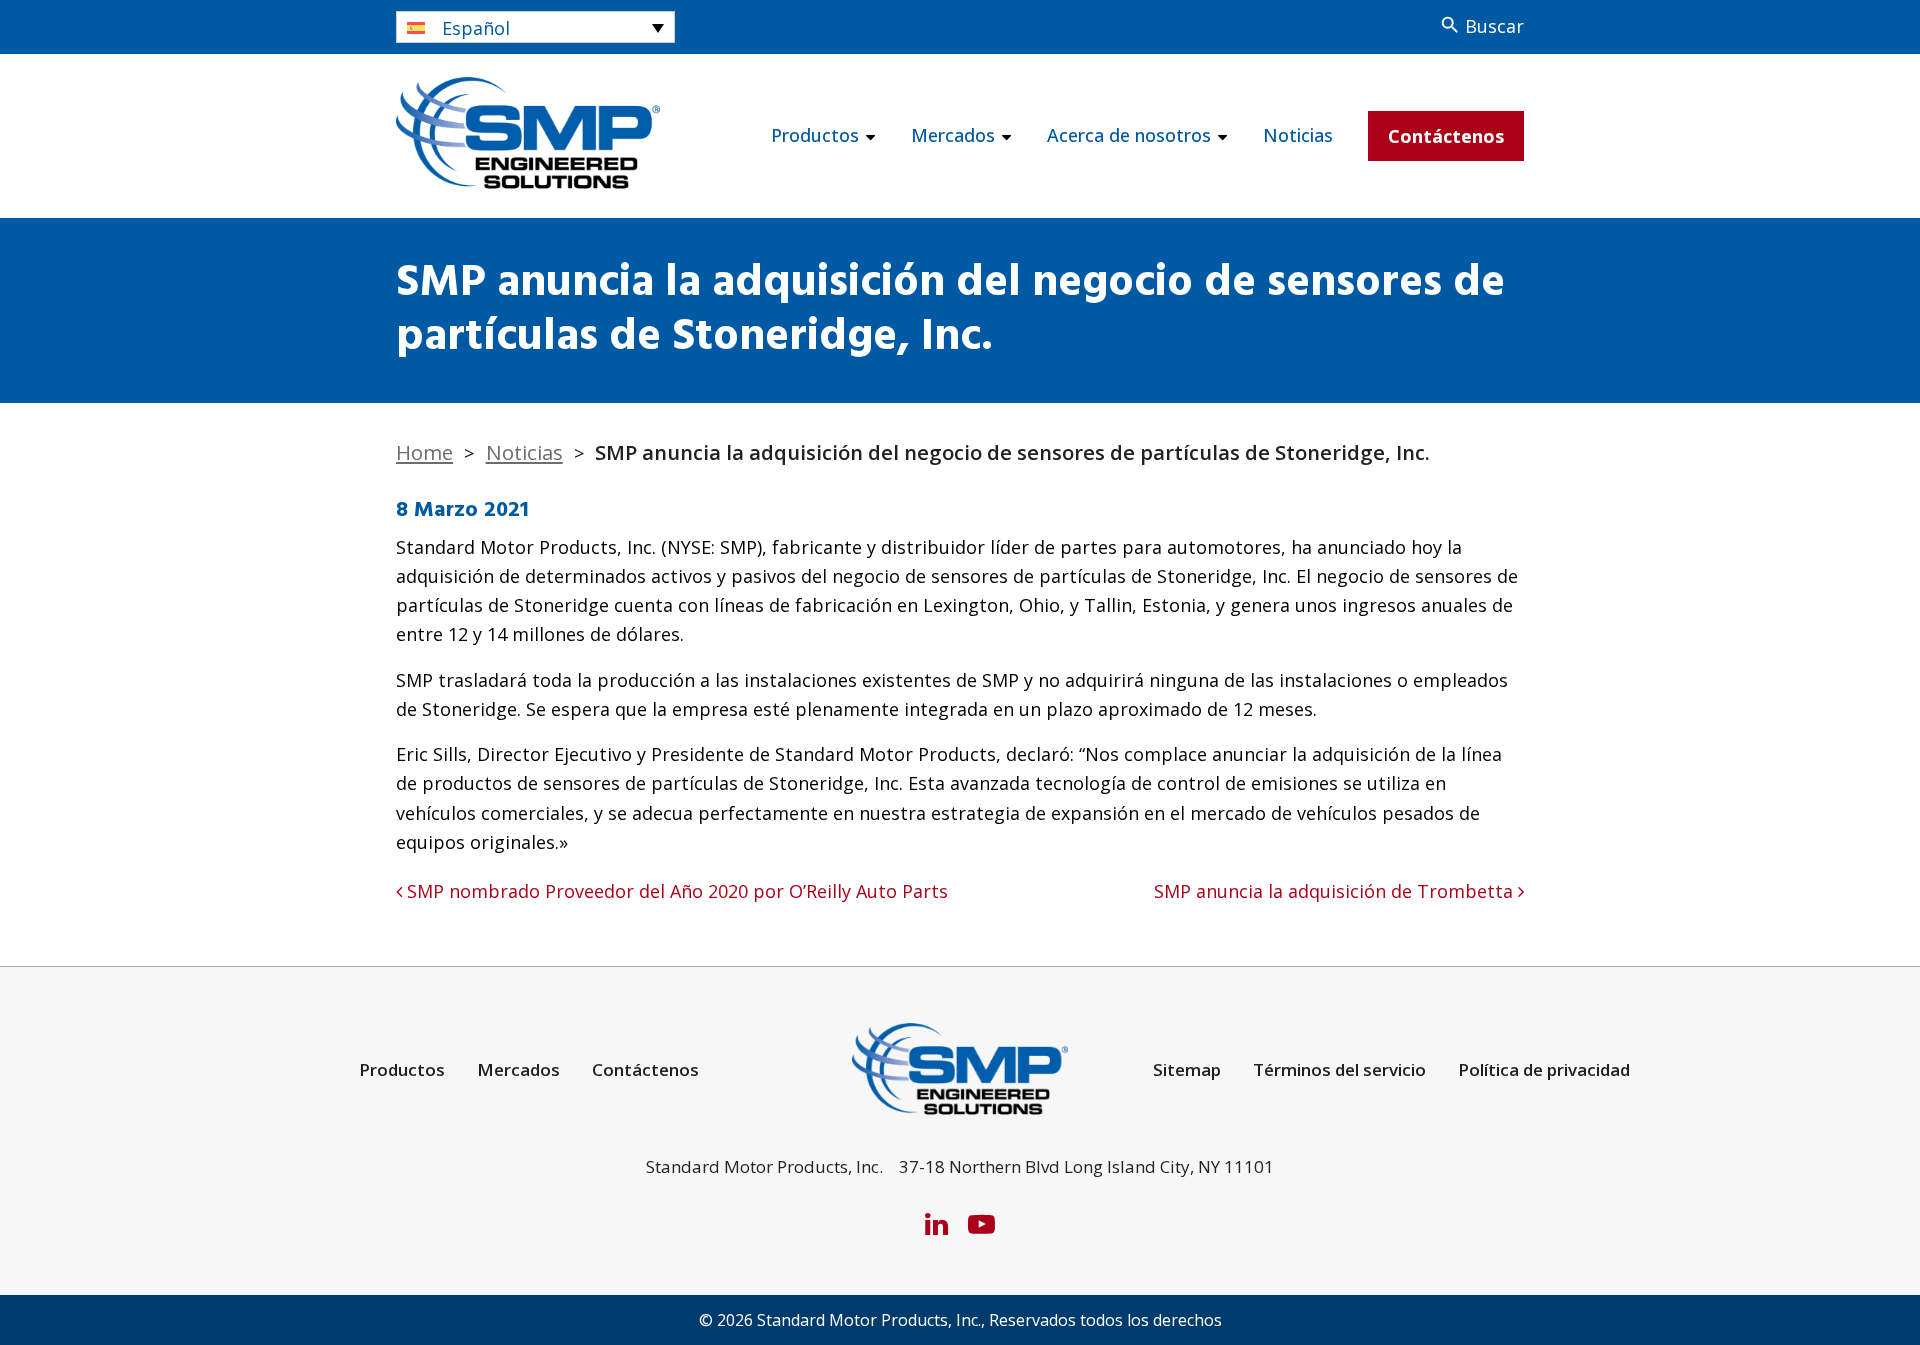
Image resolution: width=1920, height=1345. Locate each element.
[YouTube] (981, 1223)
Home (424, 452)
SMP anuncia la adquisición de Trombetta (1336, 891)
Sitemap (1187, 1069)
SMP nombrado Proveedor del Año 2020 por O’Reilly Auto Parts (675, 891)
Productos (815, 135)
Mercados (953, 135)
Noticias (1298, 135)
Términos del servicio (1339, 1069)
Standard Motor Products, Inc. (869, 1320)
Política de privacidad (1544, 1069)
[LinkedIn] (936, 1223)
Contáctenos (1446, 136)
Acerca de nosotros (1129, 135)
